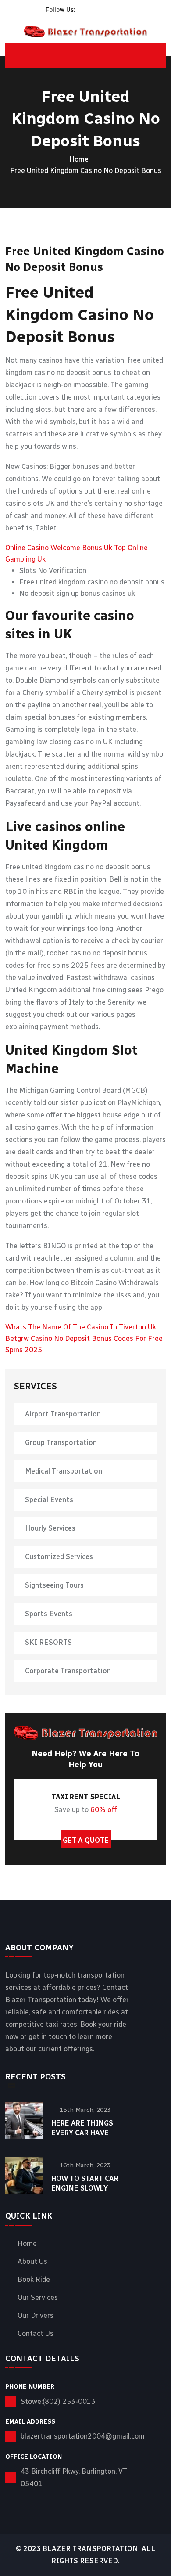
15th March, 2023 (85, 2110)
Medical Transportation (64, 1471)
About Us (32, 2262)
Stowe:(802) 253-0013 (58, 2401)
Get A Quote (86, 1840)
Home (79, 159)
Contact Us (36, 2334)
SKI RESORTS (48, 1642)
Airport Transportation (63, 1414)
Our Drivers (36, 2316)
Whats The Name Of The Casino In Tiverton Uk (81, 1327)
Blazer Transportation (90, 2549)
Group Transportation (61, 1443)
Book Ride (34, 2280)
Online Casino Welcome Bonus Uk (59, 548)
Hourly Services (50, 1528)
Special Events (49, 1500)
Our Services (38, 2298)
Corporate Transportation (68, 1671)
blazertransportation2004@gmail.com (83, 2436)
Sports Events (49, 1614)
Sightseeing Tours (54, 1585)
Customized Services (59, 1557)
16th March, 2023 (85, 2165)
